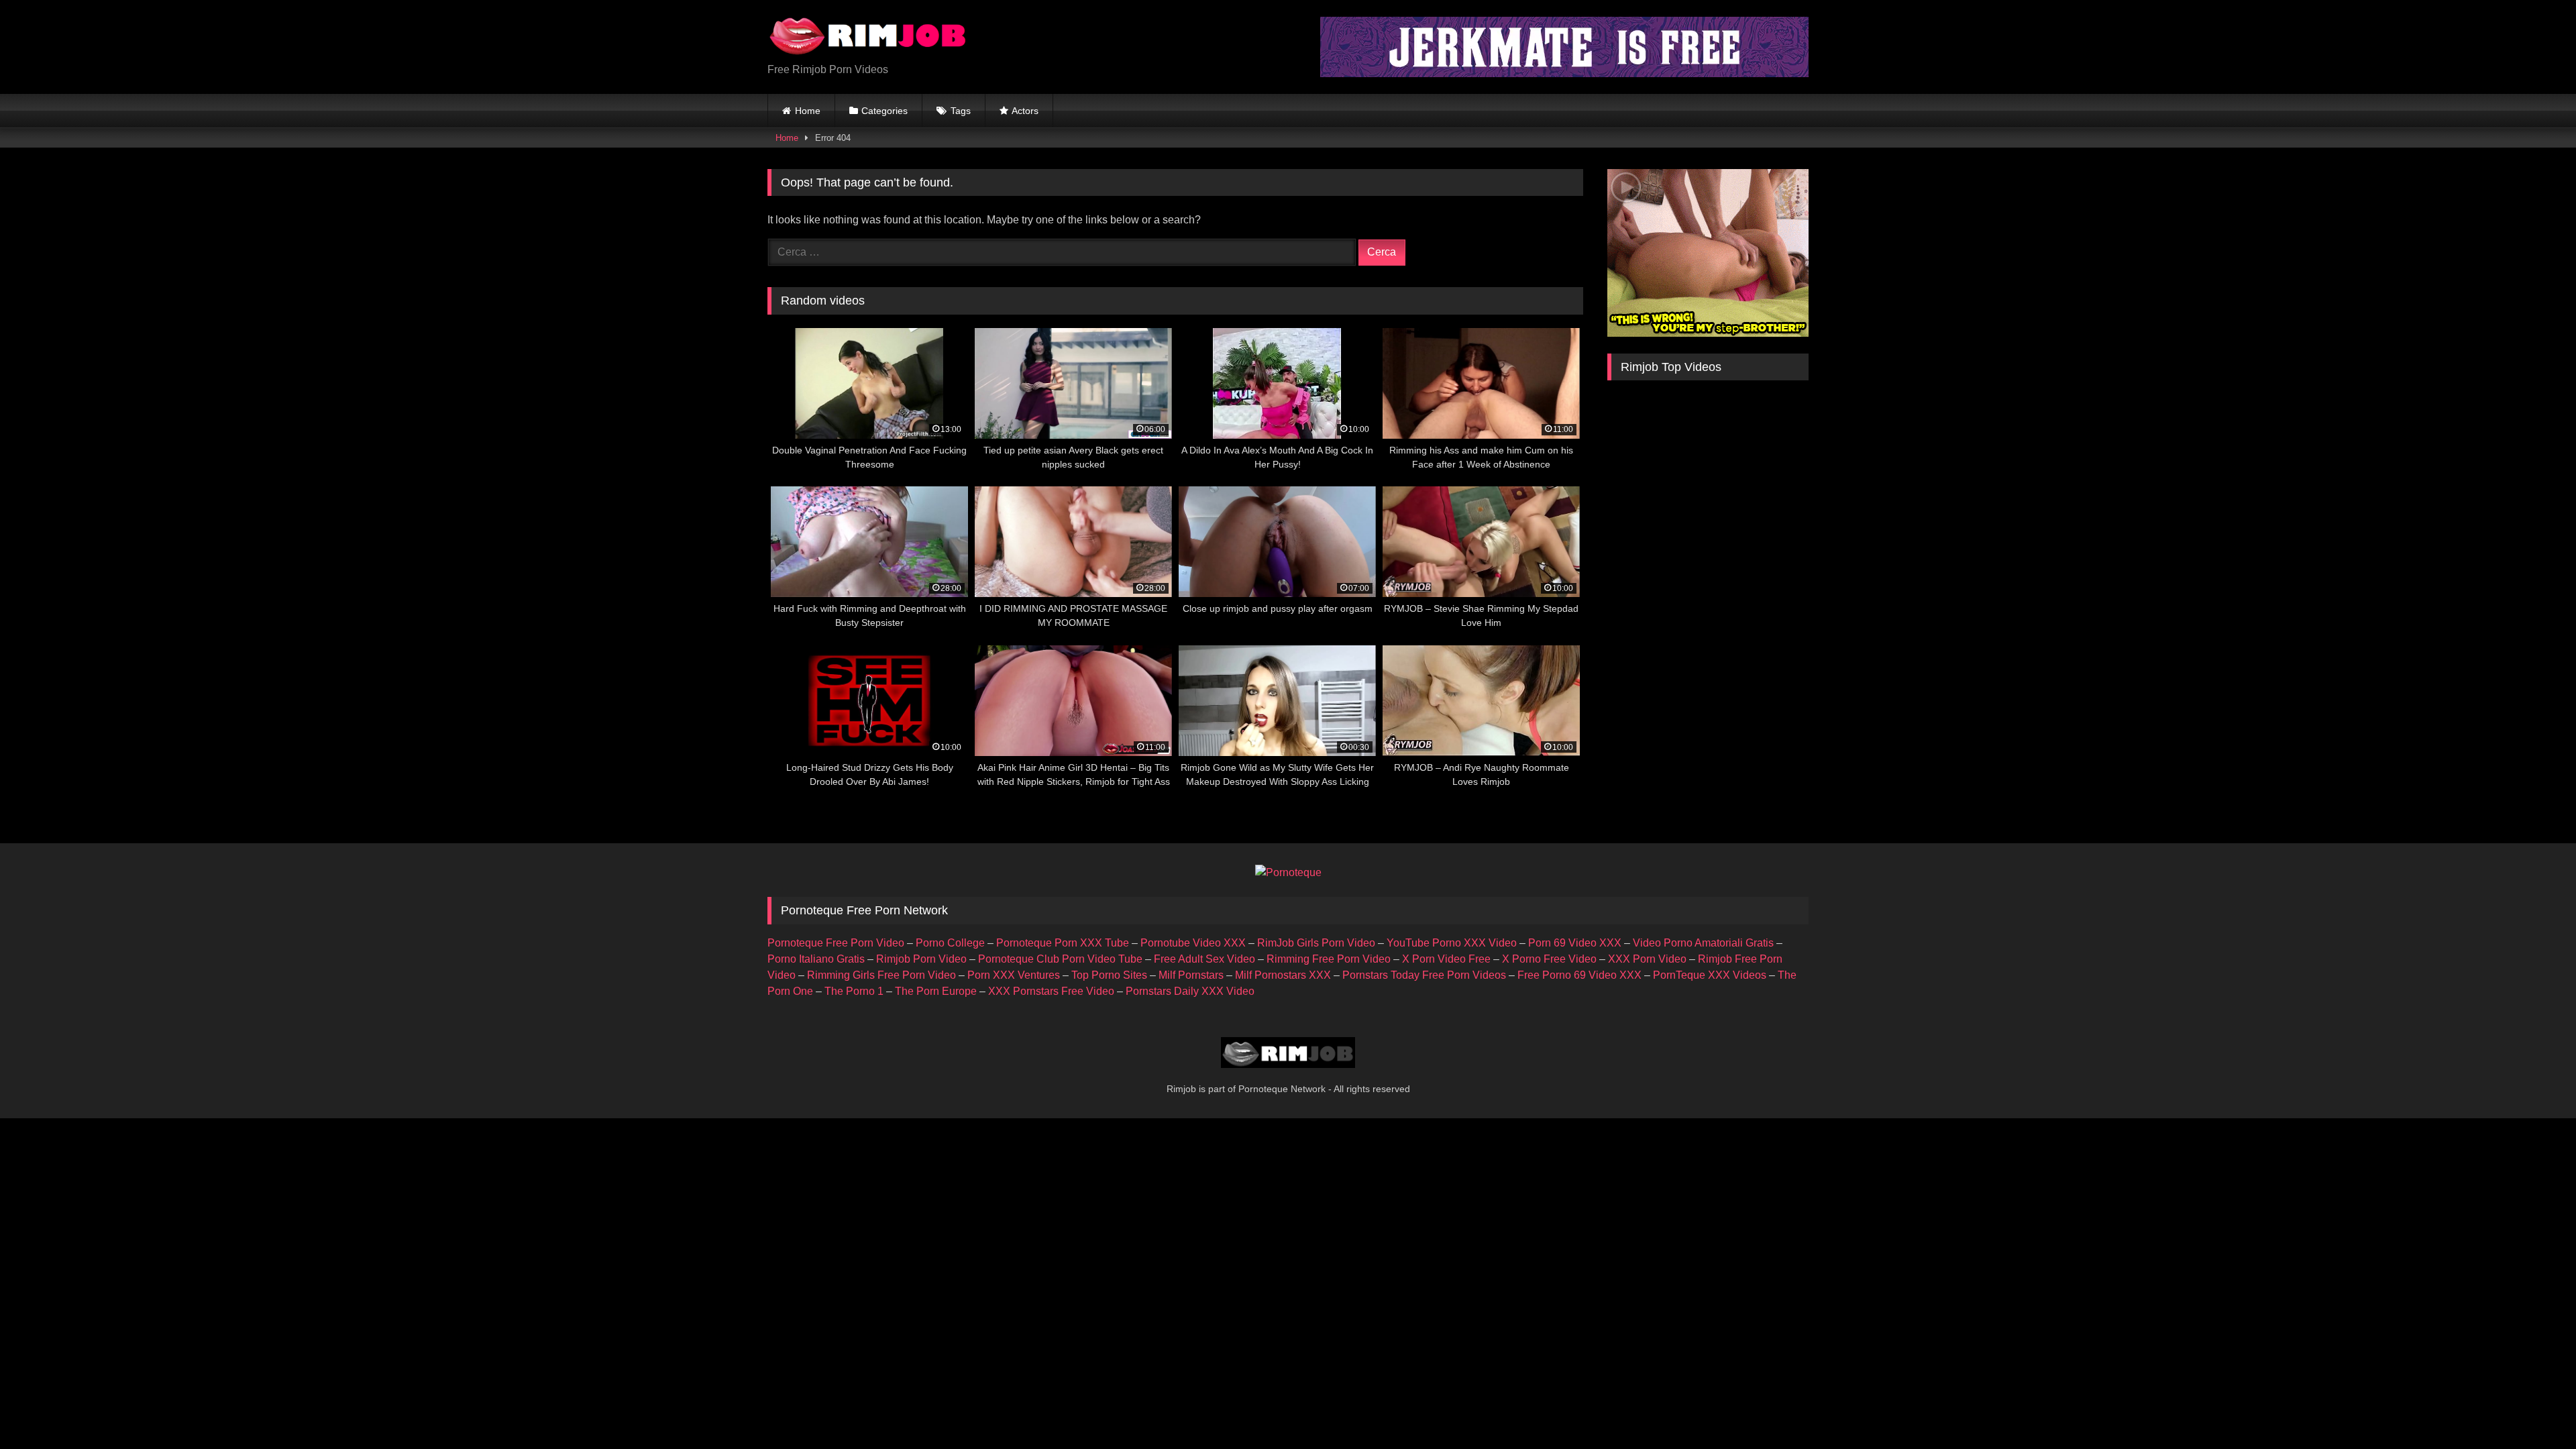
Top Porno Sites (1109, 975)
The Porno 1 (854, 991)
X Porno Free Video (1549, 959)
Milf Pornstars (1191, 975)
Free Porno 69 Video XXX (1579, 975)
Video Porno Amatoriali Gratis (1703, 943)
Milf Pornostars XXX (1283, 975)
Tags (961, 111)
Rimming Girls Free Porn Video (881, 975)
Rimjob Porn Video (921, 959)
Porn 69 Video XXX (1575, 943)
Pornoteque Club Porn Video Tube (1060, 959)
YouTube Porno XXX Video (1452, 943)
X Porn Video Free (1446, 959)
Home (808, 111)
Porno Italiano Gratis (816, 959)
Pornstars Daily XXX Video (1190, 991)
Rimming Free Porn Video (1329, 959)
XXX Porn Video (1647, 959)
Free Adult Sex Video (1204, 959)
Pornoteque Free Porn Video (836, 943)
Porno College (950, 943)
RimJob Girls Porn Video (1316, 943)
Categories (884, 111)
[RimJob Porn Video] (868, 36)
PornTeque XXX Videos (1710, 975)
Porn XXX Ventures (1014, 975)
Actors (1025, 111)
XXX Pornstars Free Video (1051, 991)
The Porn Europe (936, 991)
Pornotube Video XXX (1193, 943)
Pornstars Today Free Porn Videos (1424, 975)
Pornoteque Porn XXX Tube (1063, 943)
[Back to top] (2534, 1409)
